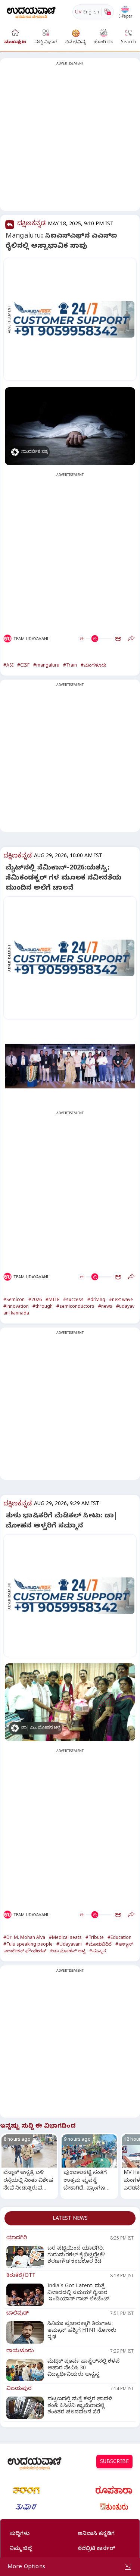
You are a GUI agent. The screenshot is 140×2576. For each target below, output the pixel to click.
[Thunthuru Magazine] (114, 2507)
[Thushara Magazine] (26, 2507)
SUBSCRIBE (114, 2462)
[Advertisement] (70, 139)
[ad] (74, 319)
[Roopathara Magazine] (114, 2490)
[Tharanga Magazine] (26, 2490)
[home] (31, 12)
